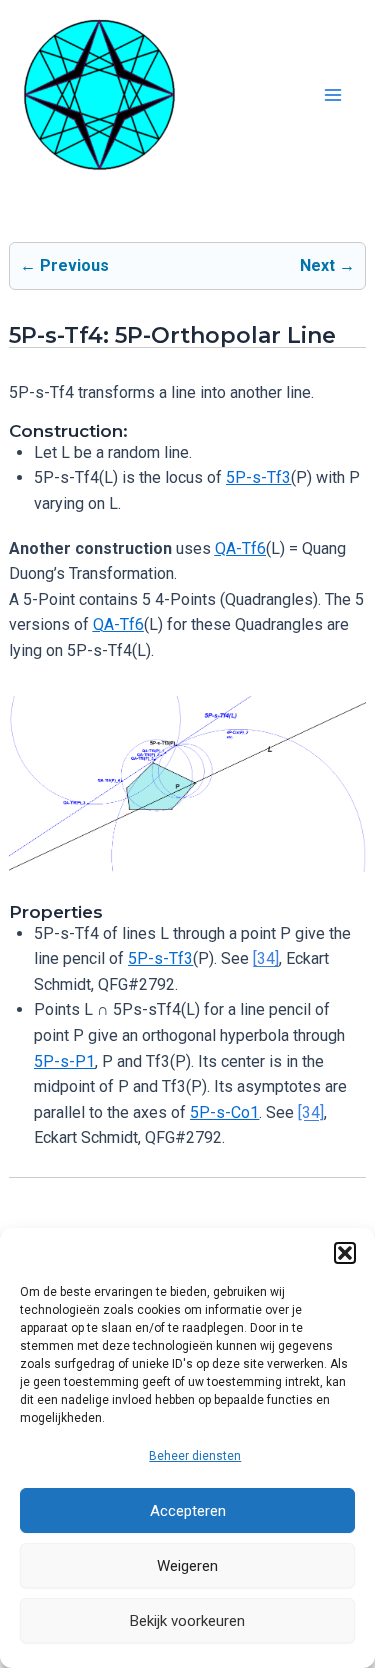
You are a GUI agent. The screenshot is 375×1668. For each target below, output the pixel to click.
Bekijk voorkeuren (187, 1621)
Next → (327, 265)
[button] (345, 1253)
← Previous (64, 265)
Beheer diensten (195, 1456)
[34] (266, 958)
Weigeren (187, 1566)
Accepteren (188, 1511)
